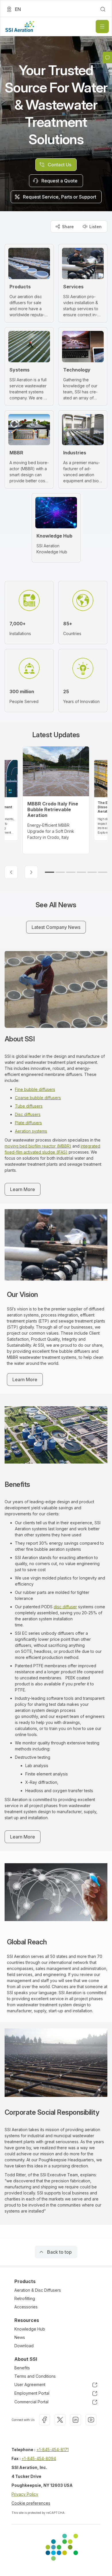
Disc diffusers (28, 1114)
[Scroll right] (31, 872)
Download (24, 2346)
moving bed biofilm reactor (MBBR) (38, 1146)
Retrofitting (25, 2298)
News (20, 2337)
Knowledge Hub (30, 2329)
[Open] (102, 26)
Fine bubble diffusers (35, 1089)
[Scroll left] (11, 872)
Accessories (26, 2307)
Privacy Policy (25, 2494)
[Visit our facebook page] (45, 2420)
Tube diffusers (29, 1106)
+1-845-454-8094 (39, 2458)
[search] (103, 9)
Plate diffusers (28, 1123)
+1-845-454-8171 (53, 2450)
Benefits (22, 2368)
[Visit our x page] (60, 2420)
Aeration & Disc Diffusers (38, 2290)
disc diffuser (65, 1607)
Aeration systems (31, 1131)
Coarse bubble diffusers (38, 1098)
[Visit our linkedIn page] (76, 2420)
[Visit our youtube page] (91, 2420)
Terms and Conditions (35, 2376)
